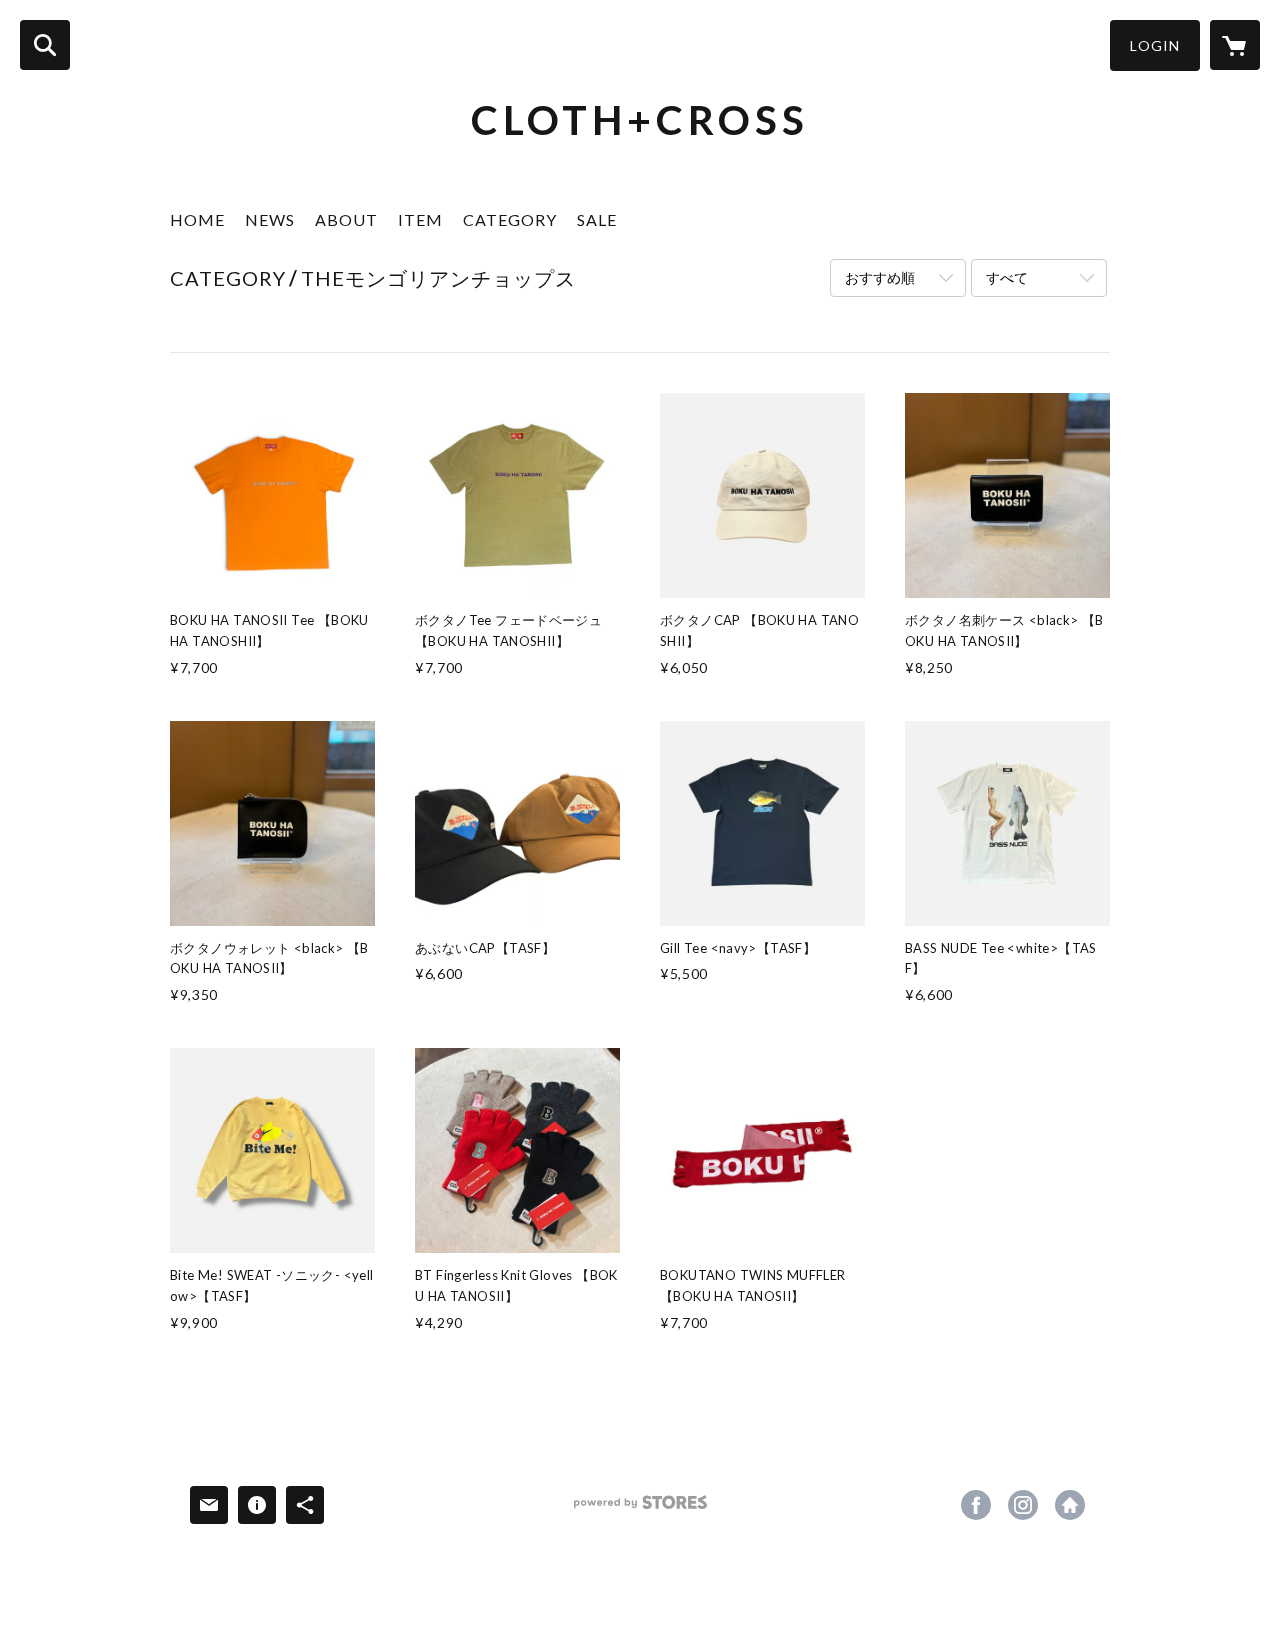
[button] (1155, 45)
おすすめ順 (880, 277)
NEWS (270, 219)
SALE (597, 219)
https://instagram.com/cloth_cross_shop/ (1023, 1505)
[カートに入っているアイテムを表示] (1235, 45)
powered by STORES (640, 1509)
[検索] (45, 45)
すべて (1007, 277)
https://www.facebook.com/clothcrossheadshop (976, 1505)
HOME (197, 219)
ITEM (420, 219)
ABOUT (346, 219)
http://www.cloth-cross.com (1070, 1505)
